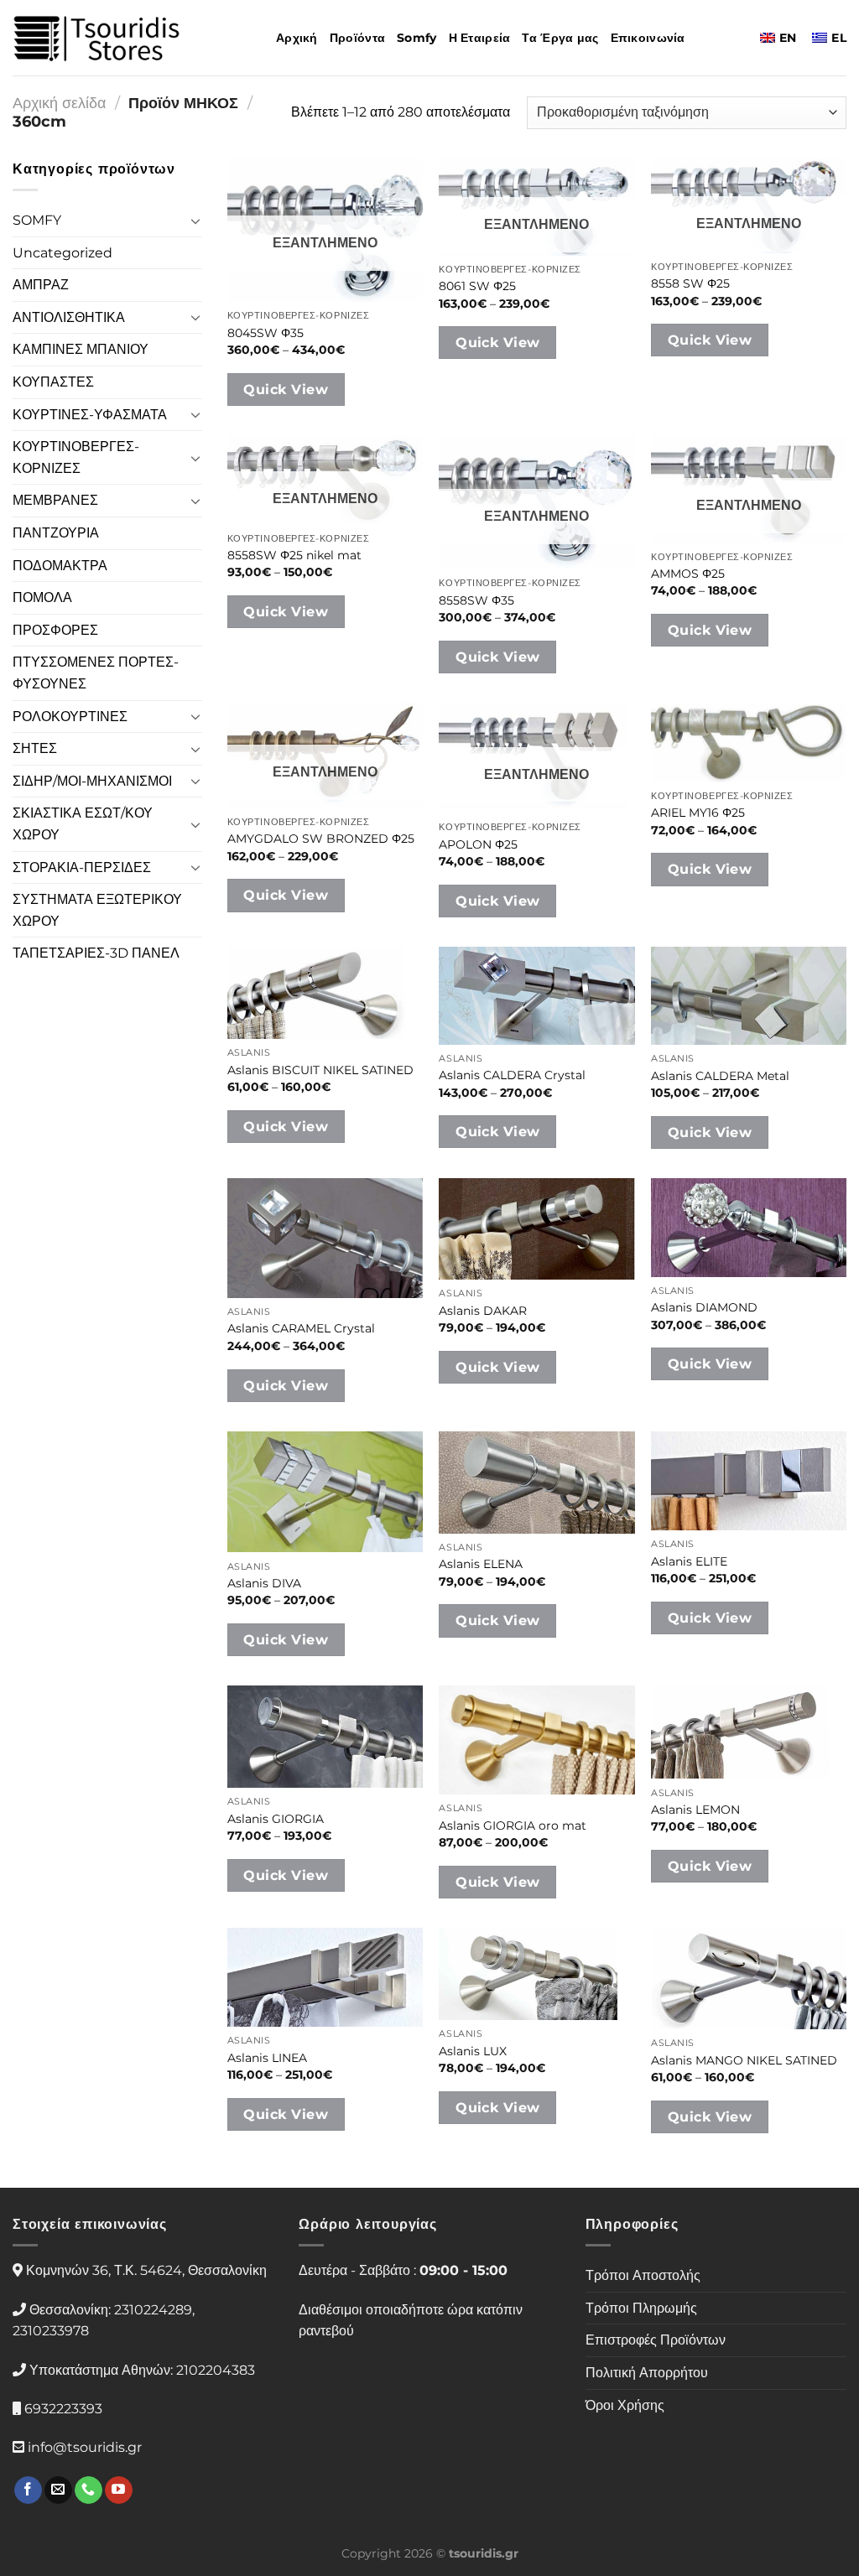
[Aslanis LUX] (536, 1974)
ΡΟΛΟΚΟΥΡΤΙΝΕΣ (70, 717)
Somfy (416, 38)
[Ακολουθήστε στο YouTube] (119, 2490)
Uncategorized (62, 253)
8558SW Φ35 (476, 600)
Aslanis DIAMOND (704, 1307)
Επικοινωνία (648, 38)
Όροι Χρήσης (625, 2405)
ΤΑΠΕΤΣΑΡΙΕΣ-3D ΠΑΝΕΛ (96, 953)
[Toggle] (195, 221)
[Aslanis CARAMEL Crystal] (325, 1238)
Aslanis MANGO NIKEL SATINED (744, 2060)
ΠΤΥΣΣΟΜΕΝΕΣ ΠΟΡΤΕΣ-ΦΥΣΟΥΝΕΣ (96, 673)
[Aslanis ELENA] (536, 1483)
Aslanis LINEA (267, 2058)
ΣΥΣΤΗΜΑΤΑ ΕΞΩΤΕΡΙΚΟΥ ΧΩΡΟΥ (97, 910)
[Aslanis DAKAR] (536, 1229)
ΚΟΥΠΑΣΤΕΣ (53, 382)
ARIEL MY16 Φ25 (698, 813)
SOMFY (37, 220)
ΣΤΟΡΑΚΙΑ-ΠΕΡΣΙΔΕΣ (82, 867)
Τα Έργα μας (560, 38)
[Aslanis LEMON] (749, 1732)
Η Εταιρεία (480, 38)
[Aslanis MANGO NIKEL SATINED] (749, 1979)
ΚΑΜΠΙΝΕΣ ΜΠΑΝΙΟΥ (81, 349)
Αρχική (297, 38)
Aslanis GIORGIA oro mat (513, 1826)
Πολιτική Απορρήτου (647, 2373)
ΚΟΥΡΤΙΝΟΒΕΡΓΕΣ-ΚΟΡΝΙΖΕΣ (76, 457)
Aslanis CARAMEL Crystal (301, 1328)
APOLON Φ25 (478, 844)
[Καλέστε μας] (89, 2490)
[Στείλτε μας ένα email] (58, 2490)
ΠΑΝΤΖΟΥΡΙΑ (56, 533)
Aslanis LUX (473, 2051)
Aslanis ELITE (689, 1561)
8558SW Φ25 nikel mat (294, 555)
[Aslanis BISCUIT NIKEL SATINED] (325, 993)
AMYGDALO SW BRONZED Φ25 (321, 839)
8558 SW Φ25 (690, 283)
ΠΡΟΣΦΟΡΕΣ (55, 630)
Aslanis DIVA (264, 1583)
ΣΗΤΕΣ (35, 748)
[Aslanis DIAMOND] (749, 1227)
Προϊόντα (357, 38)
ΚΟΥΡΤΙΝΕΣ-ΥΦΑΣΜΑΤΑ (90, 415)
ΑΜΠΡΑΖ (41, 285)
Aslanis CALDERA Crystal (512, 1075)
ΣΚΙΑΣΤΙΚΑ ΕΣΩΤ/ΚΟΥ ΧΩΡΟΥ (83, 824)
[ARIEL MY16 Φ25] (749, 743)
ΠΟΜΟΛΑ (42, 597)
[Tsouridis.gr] (96, 38)
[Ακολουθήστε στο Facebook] (28, 2490)
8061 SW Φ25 (477, 286)
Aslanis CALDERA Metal (720, 1076)
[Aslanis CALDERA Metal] (749, 996)
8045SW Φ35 (266, 333)
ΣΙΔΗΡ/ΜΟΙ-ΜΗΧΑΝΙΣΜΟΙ (92, 781)
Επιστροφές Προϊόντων (656, 2340)
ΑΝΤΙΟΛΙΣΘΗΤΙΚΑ (69, 317)
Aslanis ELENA (481, 1564)
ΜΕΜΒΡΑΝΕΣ (55, 500)
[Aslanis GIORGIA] (325, 1737)
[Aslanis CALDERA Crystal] (536, 996)
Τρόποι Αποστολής (643, 2275)
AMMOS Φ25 (688, 574)
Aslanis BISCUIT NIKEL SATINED (320, 1070)
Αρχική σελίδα (59, 103)
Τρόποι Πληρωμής (641, 2308)
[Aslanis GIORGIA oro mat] (536, 1740)
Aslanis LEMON (695, 1810)
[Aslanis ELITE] (749, 1481)
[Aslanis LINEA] (325, 1977)
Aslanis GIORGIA (276, 1819)
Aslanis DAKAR (483, 1311)
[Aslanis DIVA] (325, 1492)
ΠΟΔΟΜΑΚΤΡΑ (60, 566)
